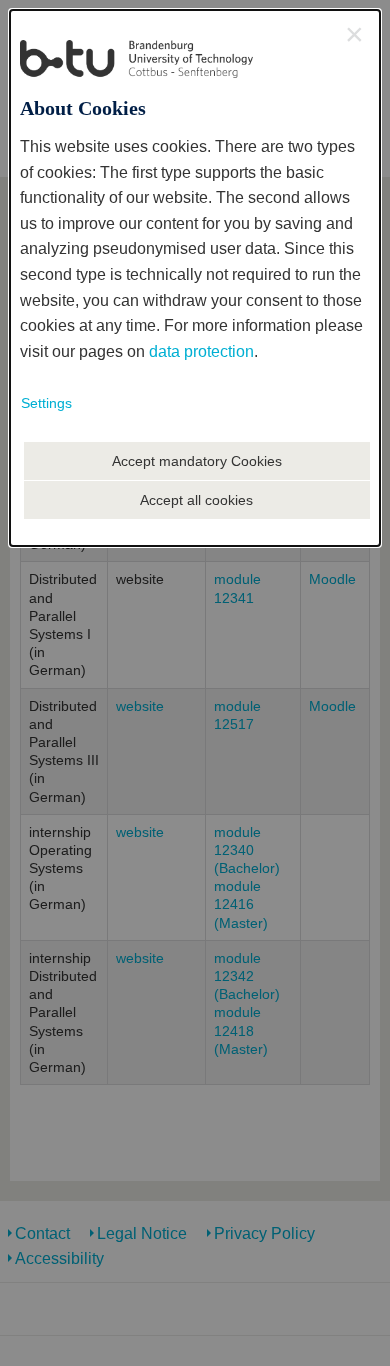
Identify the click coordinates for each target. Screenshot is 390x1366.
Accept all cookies (196, 500)
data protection (201, 351)
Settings (46, 403)
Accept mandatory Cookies (197, 461)
